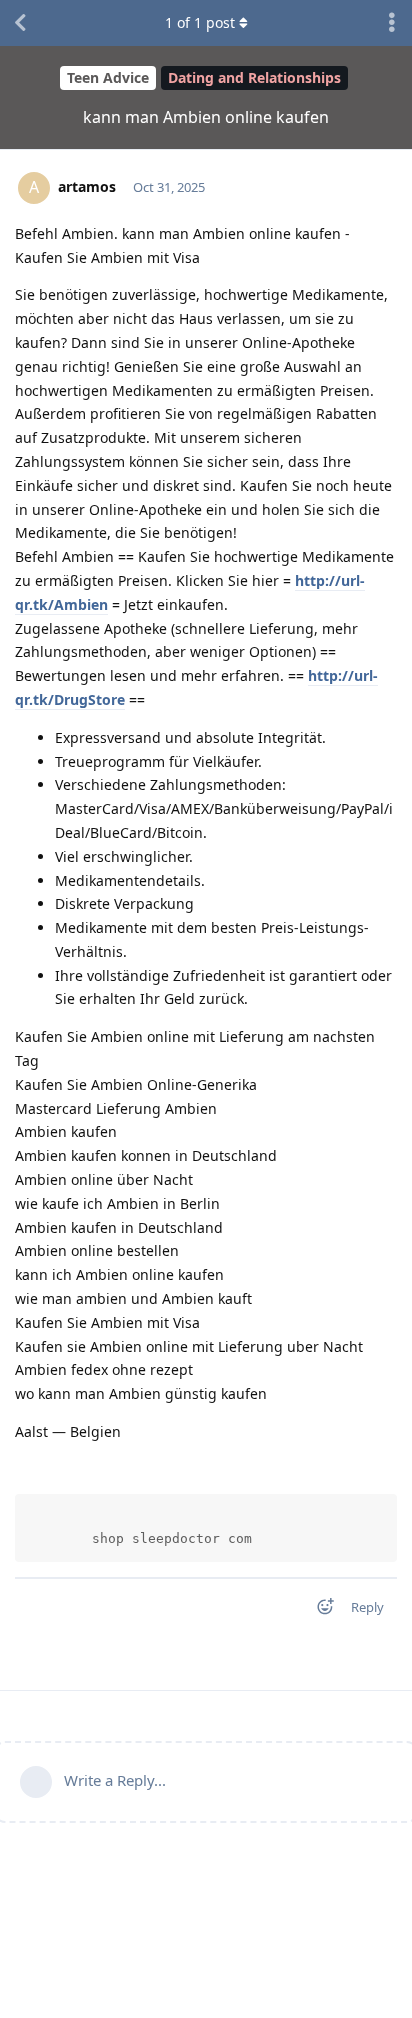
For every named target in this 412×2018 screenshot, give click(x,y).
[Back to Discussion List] (20, 23)
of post (200, 22)
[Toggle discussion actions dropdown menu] (392, 23)
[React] (319, 1610)
